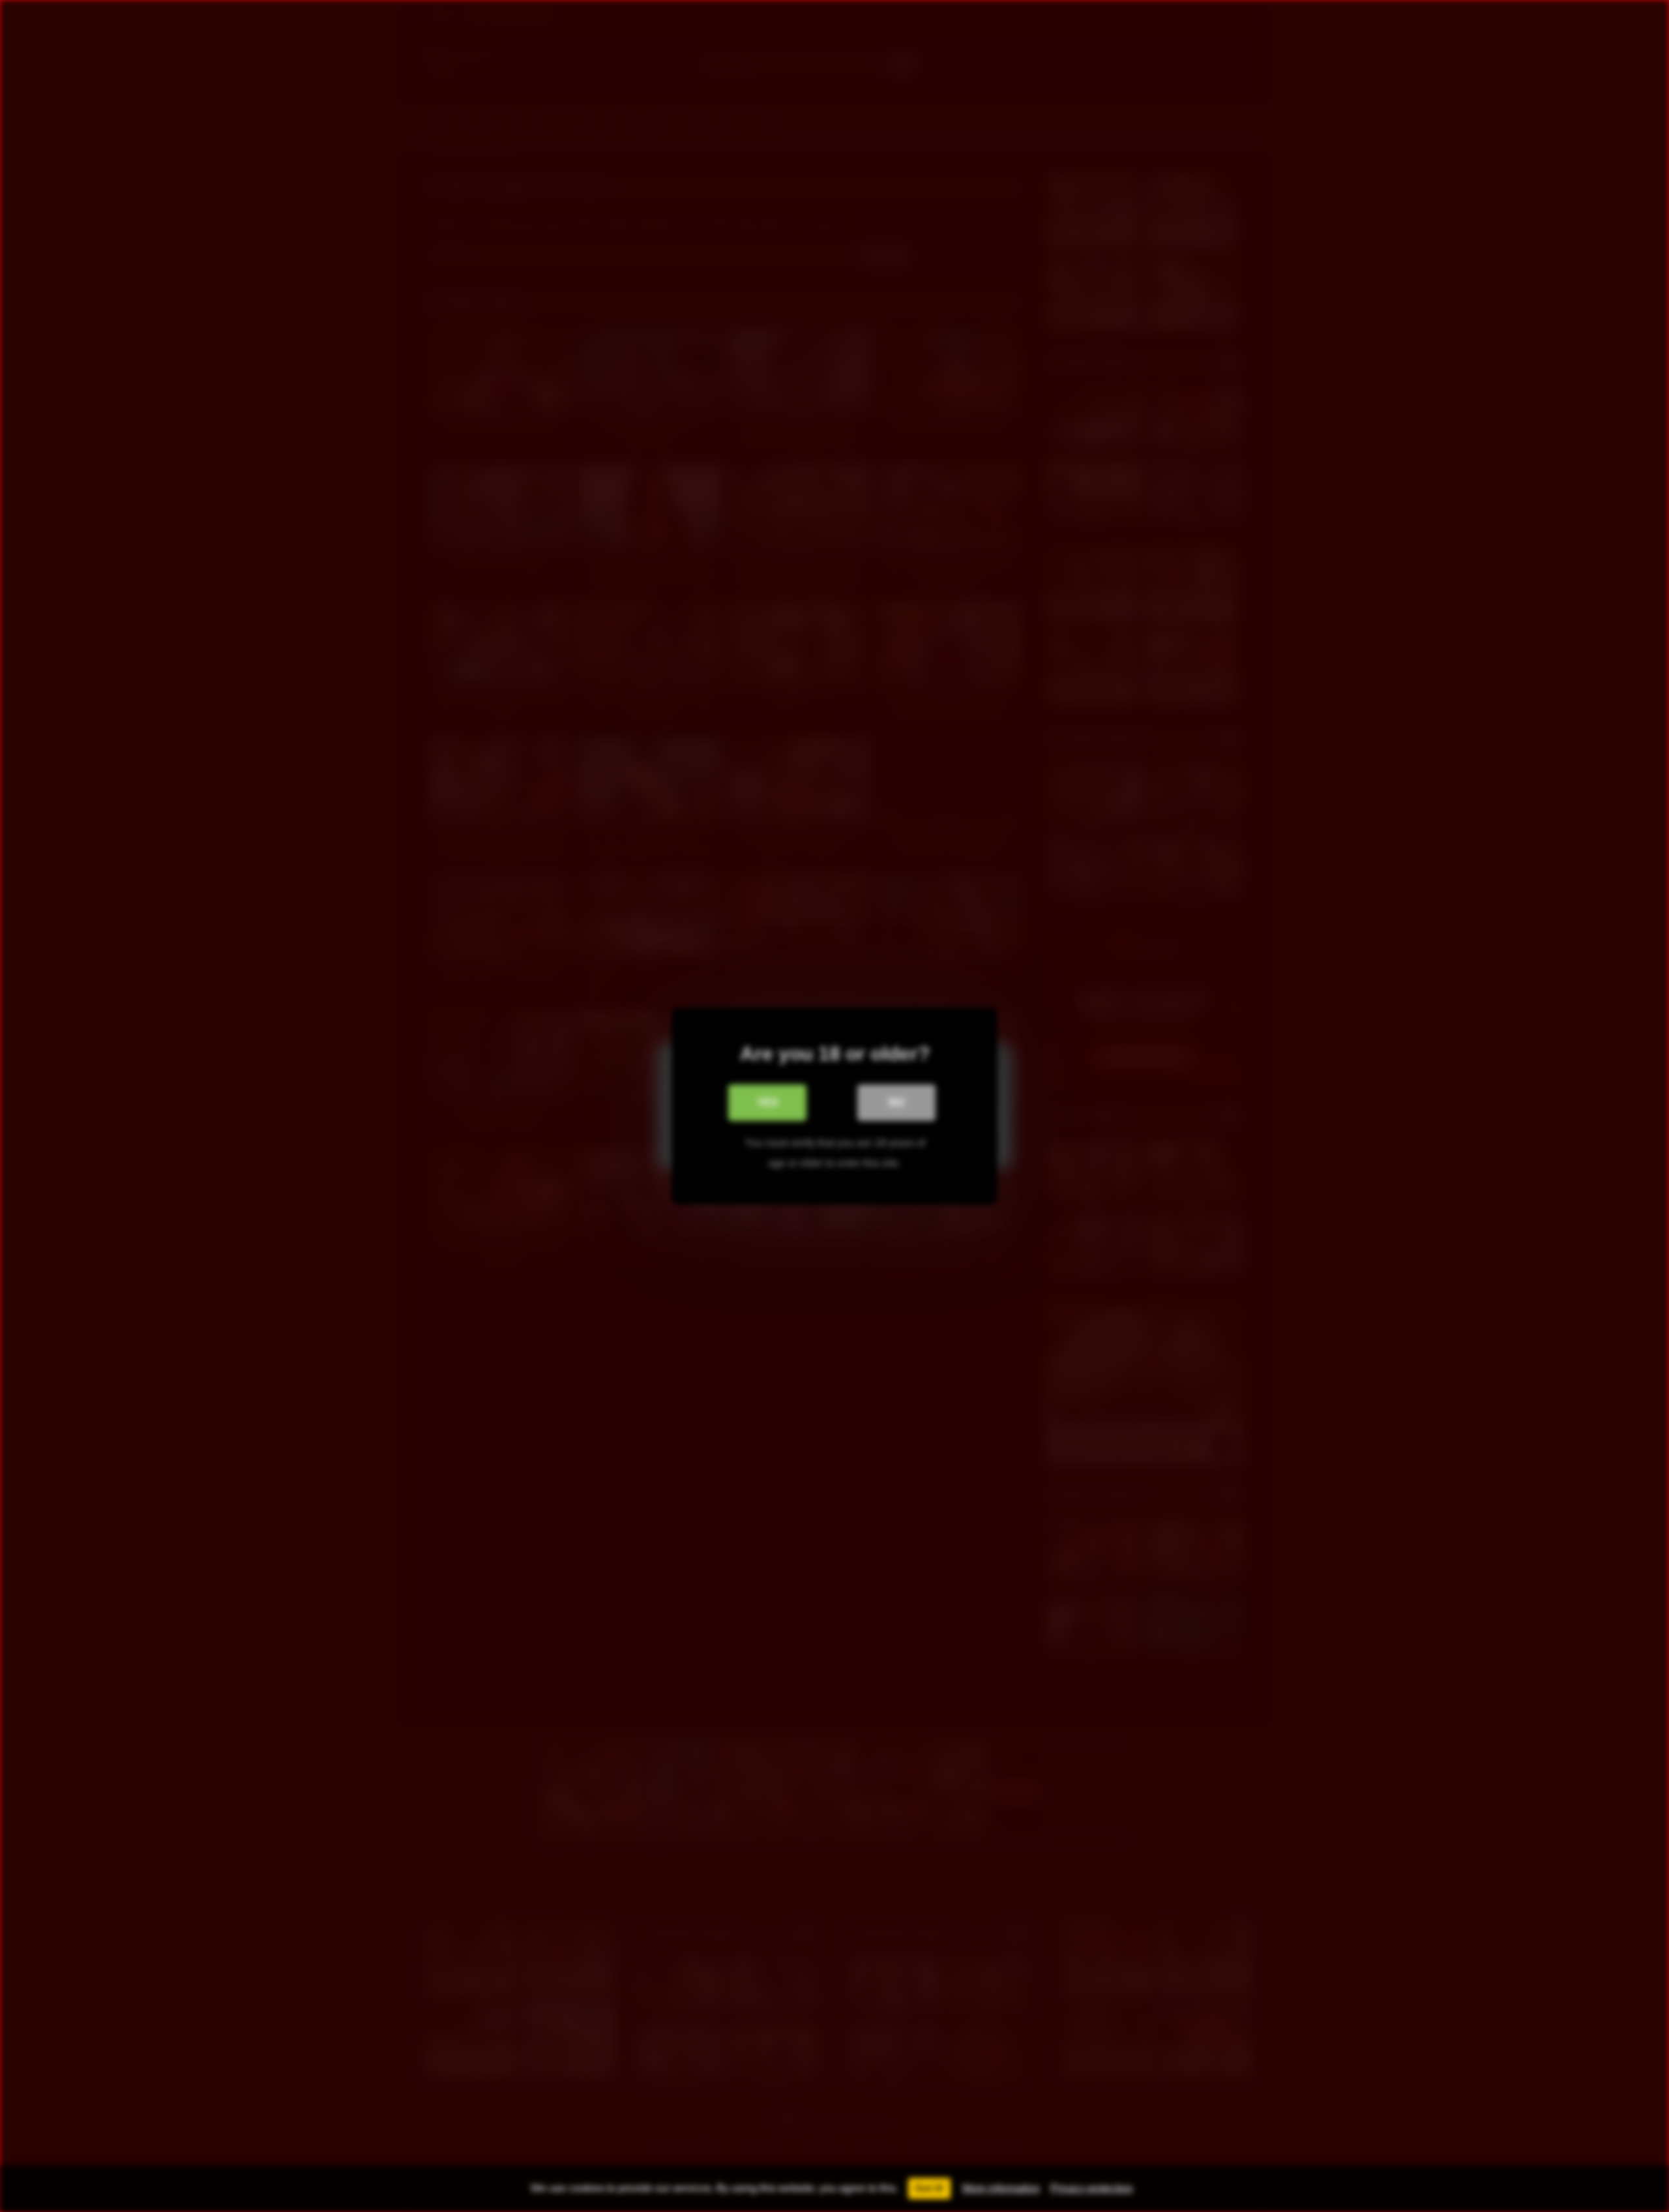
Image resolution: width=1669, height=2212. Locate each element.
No (896, 1102)
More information (1001, 2188)
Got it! (929, 2188)
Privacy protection (1092, 2188)
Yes (768, 1102)
